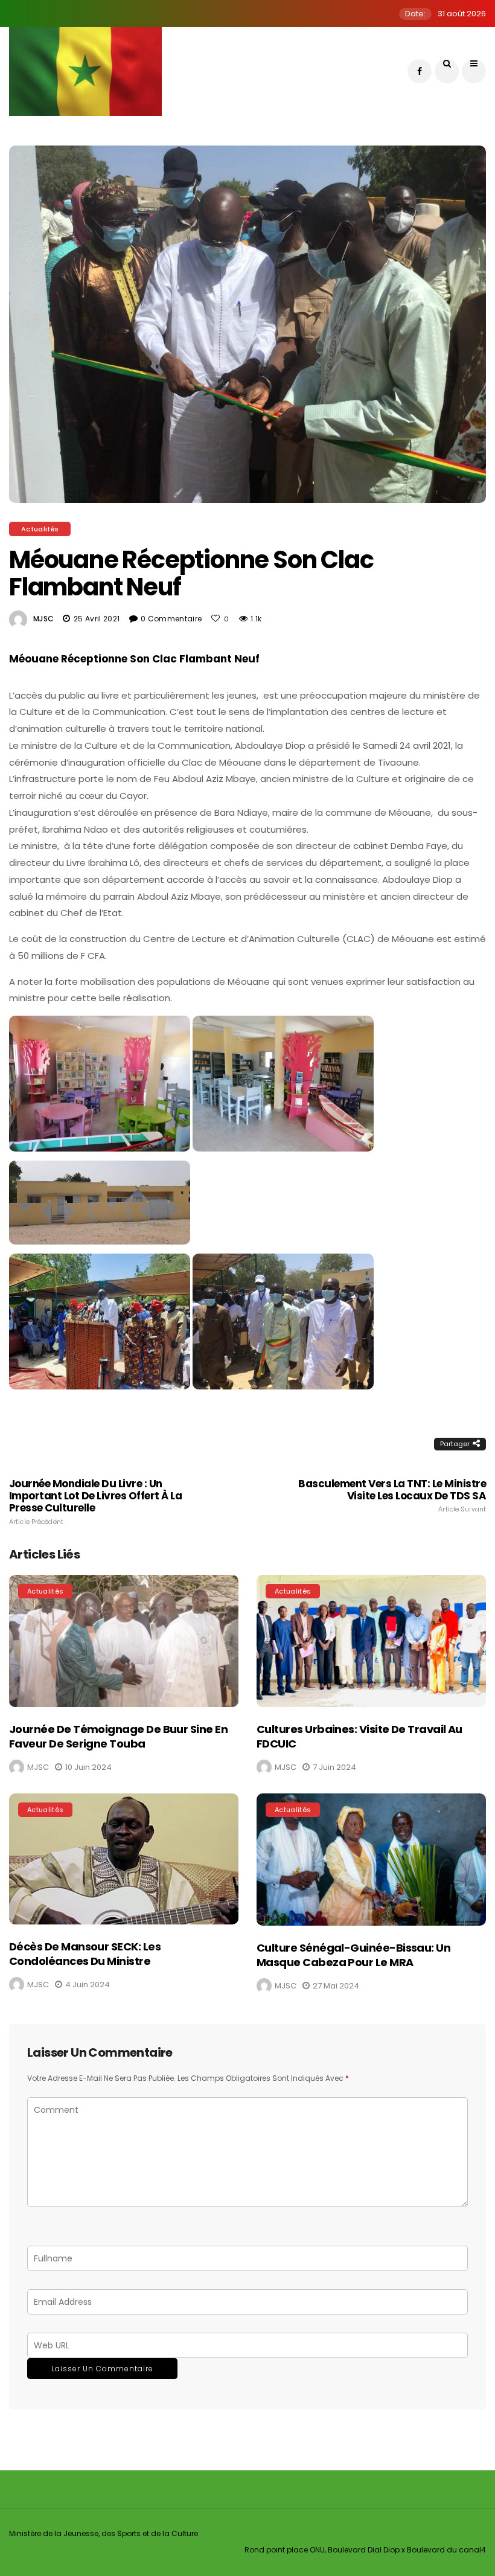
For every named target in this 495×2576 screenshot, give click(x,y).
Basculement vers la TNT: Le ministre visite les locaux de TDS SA (392, 1496)
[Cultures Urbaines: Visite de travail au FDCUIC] (371, 1641)
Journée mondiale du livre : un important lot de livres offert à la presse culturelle (95, 1502)
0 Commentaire (171, 619)
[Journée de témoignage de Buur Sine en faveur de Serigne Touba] (124, 1641)
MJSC (43, 619)
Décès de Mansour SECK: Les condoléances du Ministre (85, 1953)
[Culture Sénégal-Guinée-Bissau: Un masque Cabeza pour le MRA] (371, 1860)
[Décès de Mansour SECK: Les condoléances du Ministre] (124, 1859)
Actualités (40, 529)
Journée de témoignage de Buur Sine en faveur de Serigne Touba (118, 1736)
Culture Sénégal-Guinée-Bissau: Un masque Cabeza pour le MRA (353, 1955)
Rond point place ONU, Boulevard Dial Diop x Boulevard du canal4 (365, 2550)
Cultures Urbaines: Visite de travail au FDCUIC (359, 1736)
